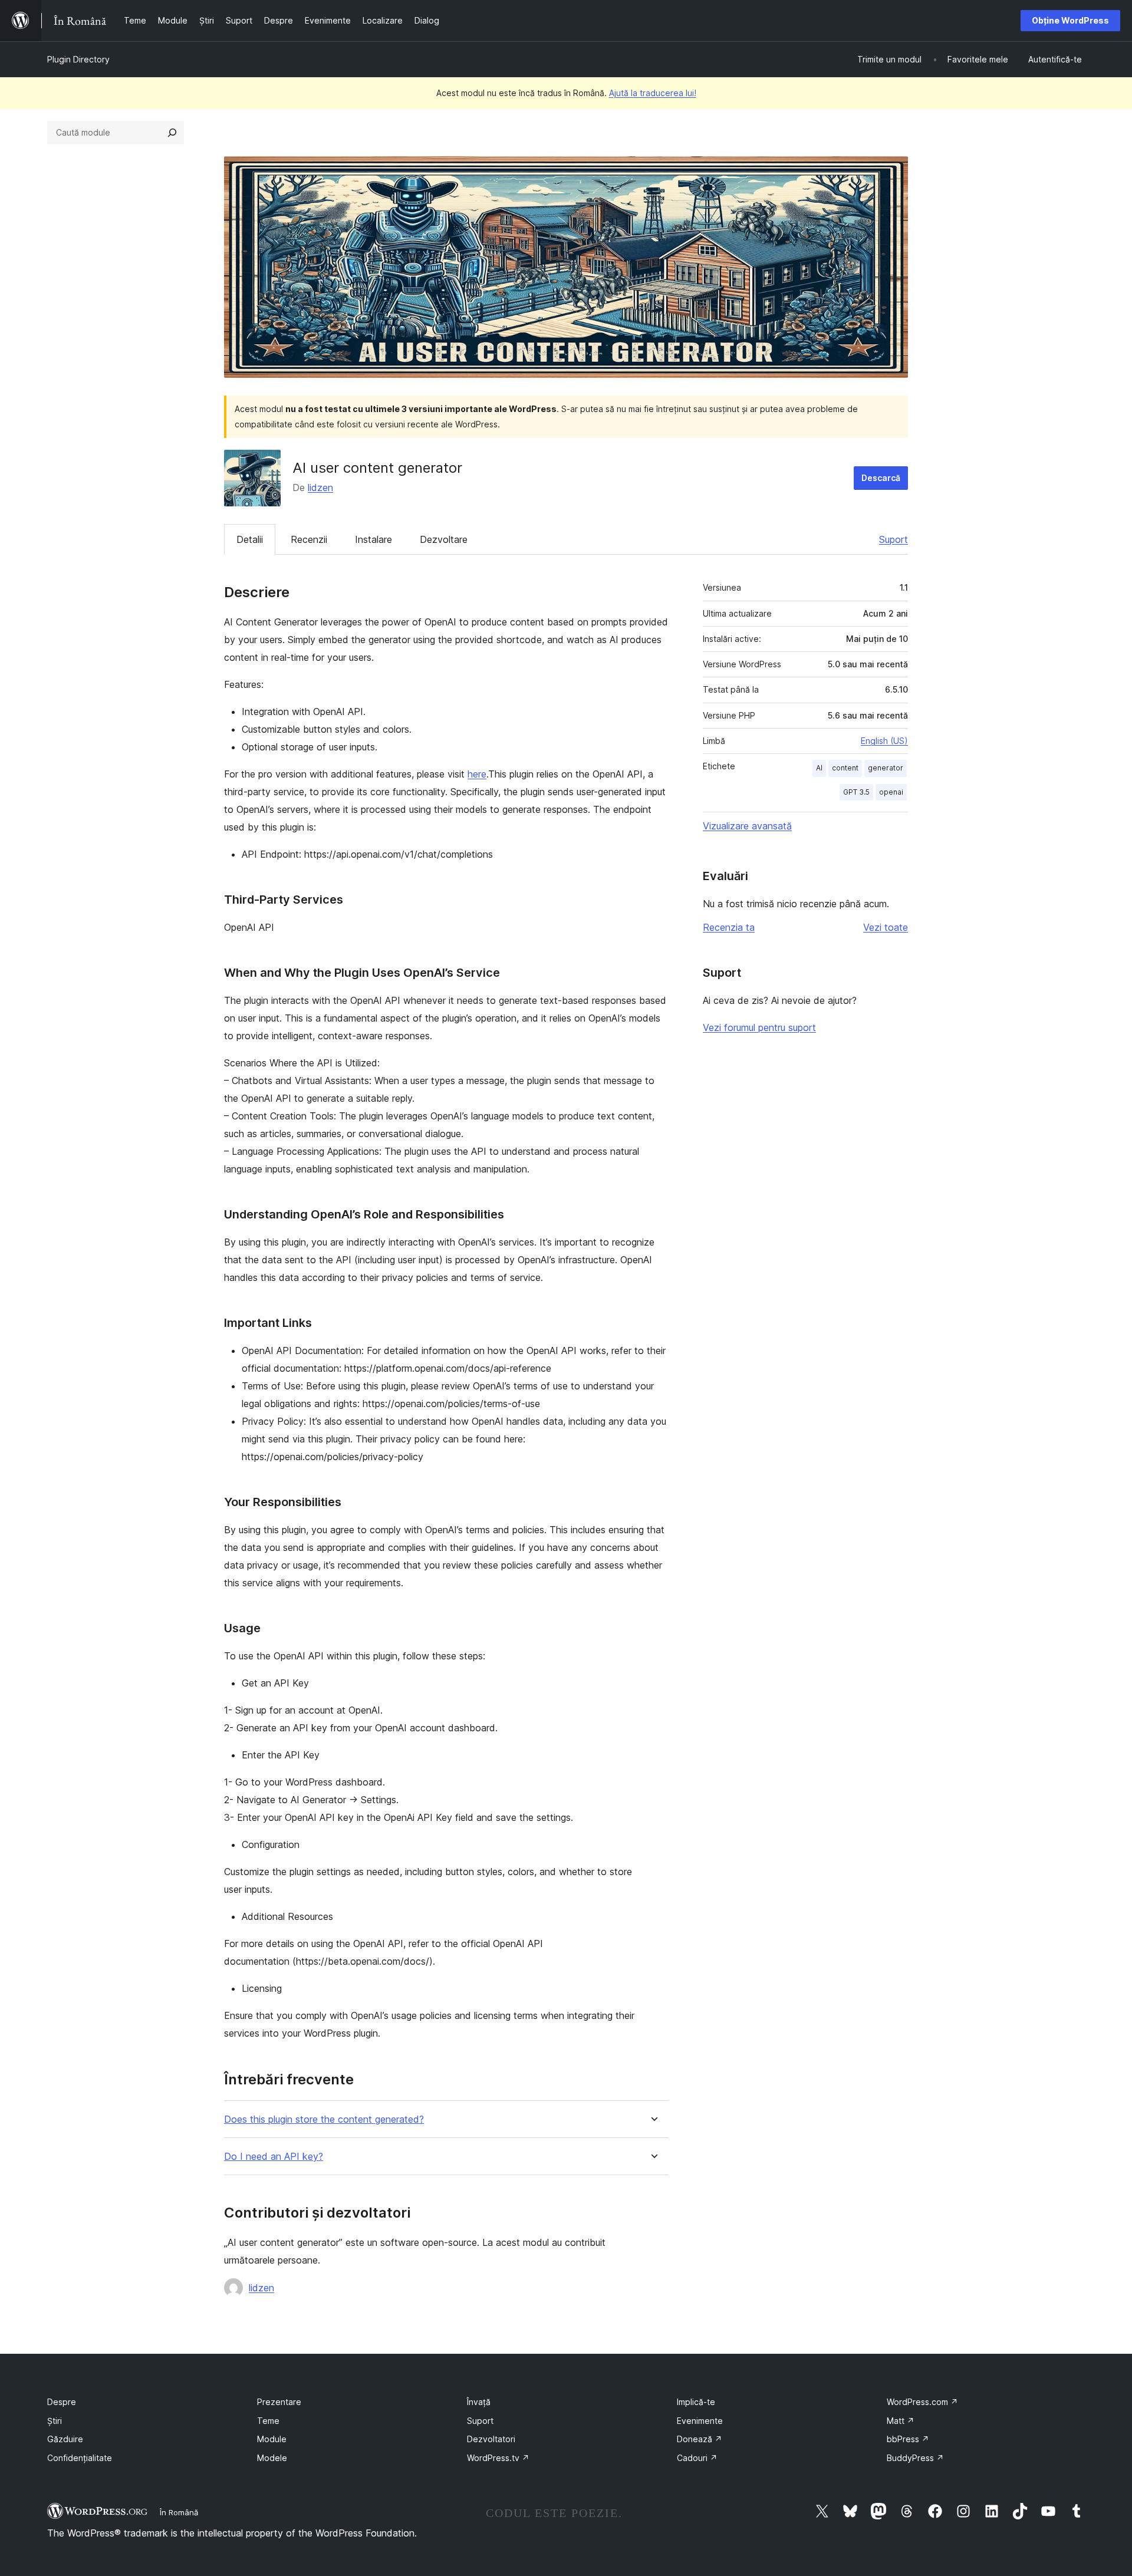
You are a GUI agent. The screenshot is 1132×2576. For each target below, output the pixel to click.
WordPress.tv (498, 2458)
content (845, 768)
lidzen (320, 487)
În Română (179, 2512)
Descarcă (881, 478)
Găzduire (65, 2439)
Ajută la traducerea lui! (653, 93)
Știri (55, 2421)
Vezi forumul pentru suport (759, 1027)
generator (886, 768)
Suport (894, 539)
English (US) (884, 741)
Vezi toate (886, 927)
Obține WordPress (1070, 20)
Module (272, 2439)
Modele (272, 2458)
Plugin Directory (78, 59)
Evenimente (700, 2421)
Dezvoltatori (491, 2439)
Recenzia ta (729, 927)
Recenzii (309, 539)
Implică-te (696, 2402)
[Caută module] (172, 133)
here (477, 774)
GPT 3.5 (856, 792)
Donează (700, 2439)
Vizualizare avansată (747, 826)
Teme (268, 2421)
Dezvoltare (444, 539)
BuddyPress (915, 2458)
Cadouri (697, 2458)
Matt (901, 2421)
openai (891, 792)
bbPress (908, 2439)
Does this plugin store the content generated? (324, 2119)
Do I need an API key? (274, 2157)
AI (819, 768)
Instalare (374, 539)
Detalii (250, 539)
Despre (62, 2402)
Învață (479, 2402)
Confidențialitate (80, 2458)
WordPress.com (922, 2402)
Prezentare (279, 2402)
